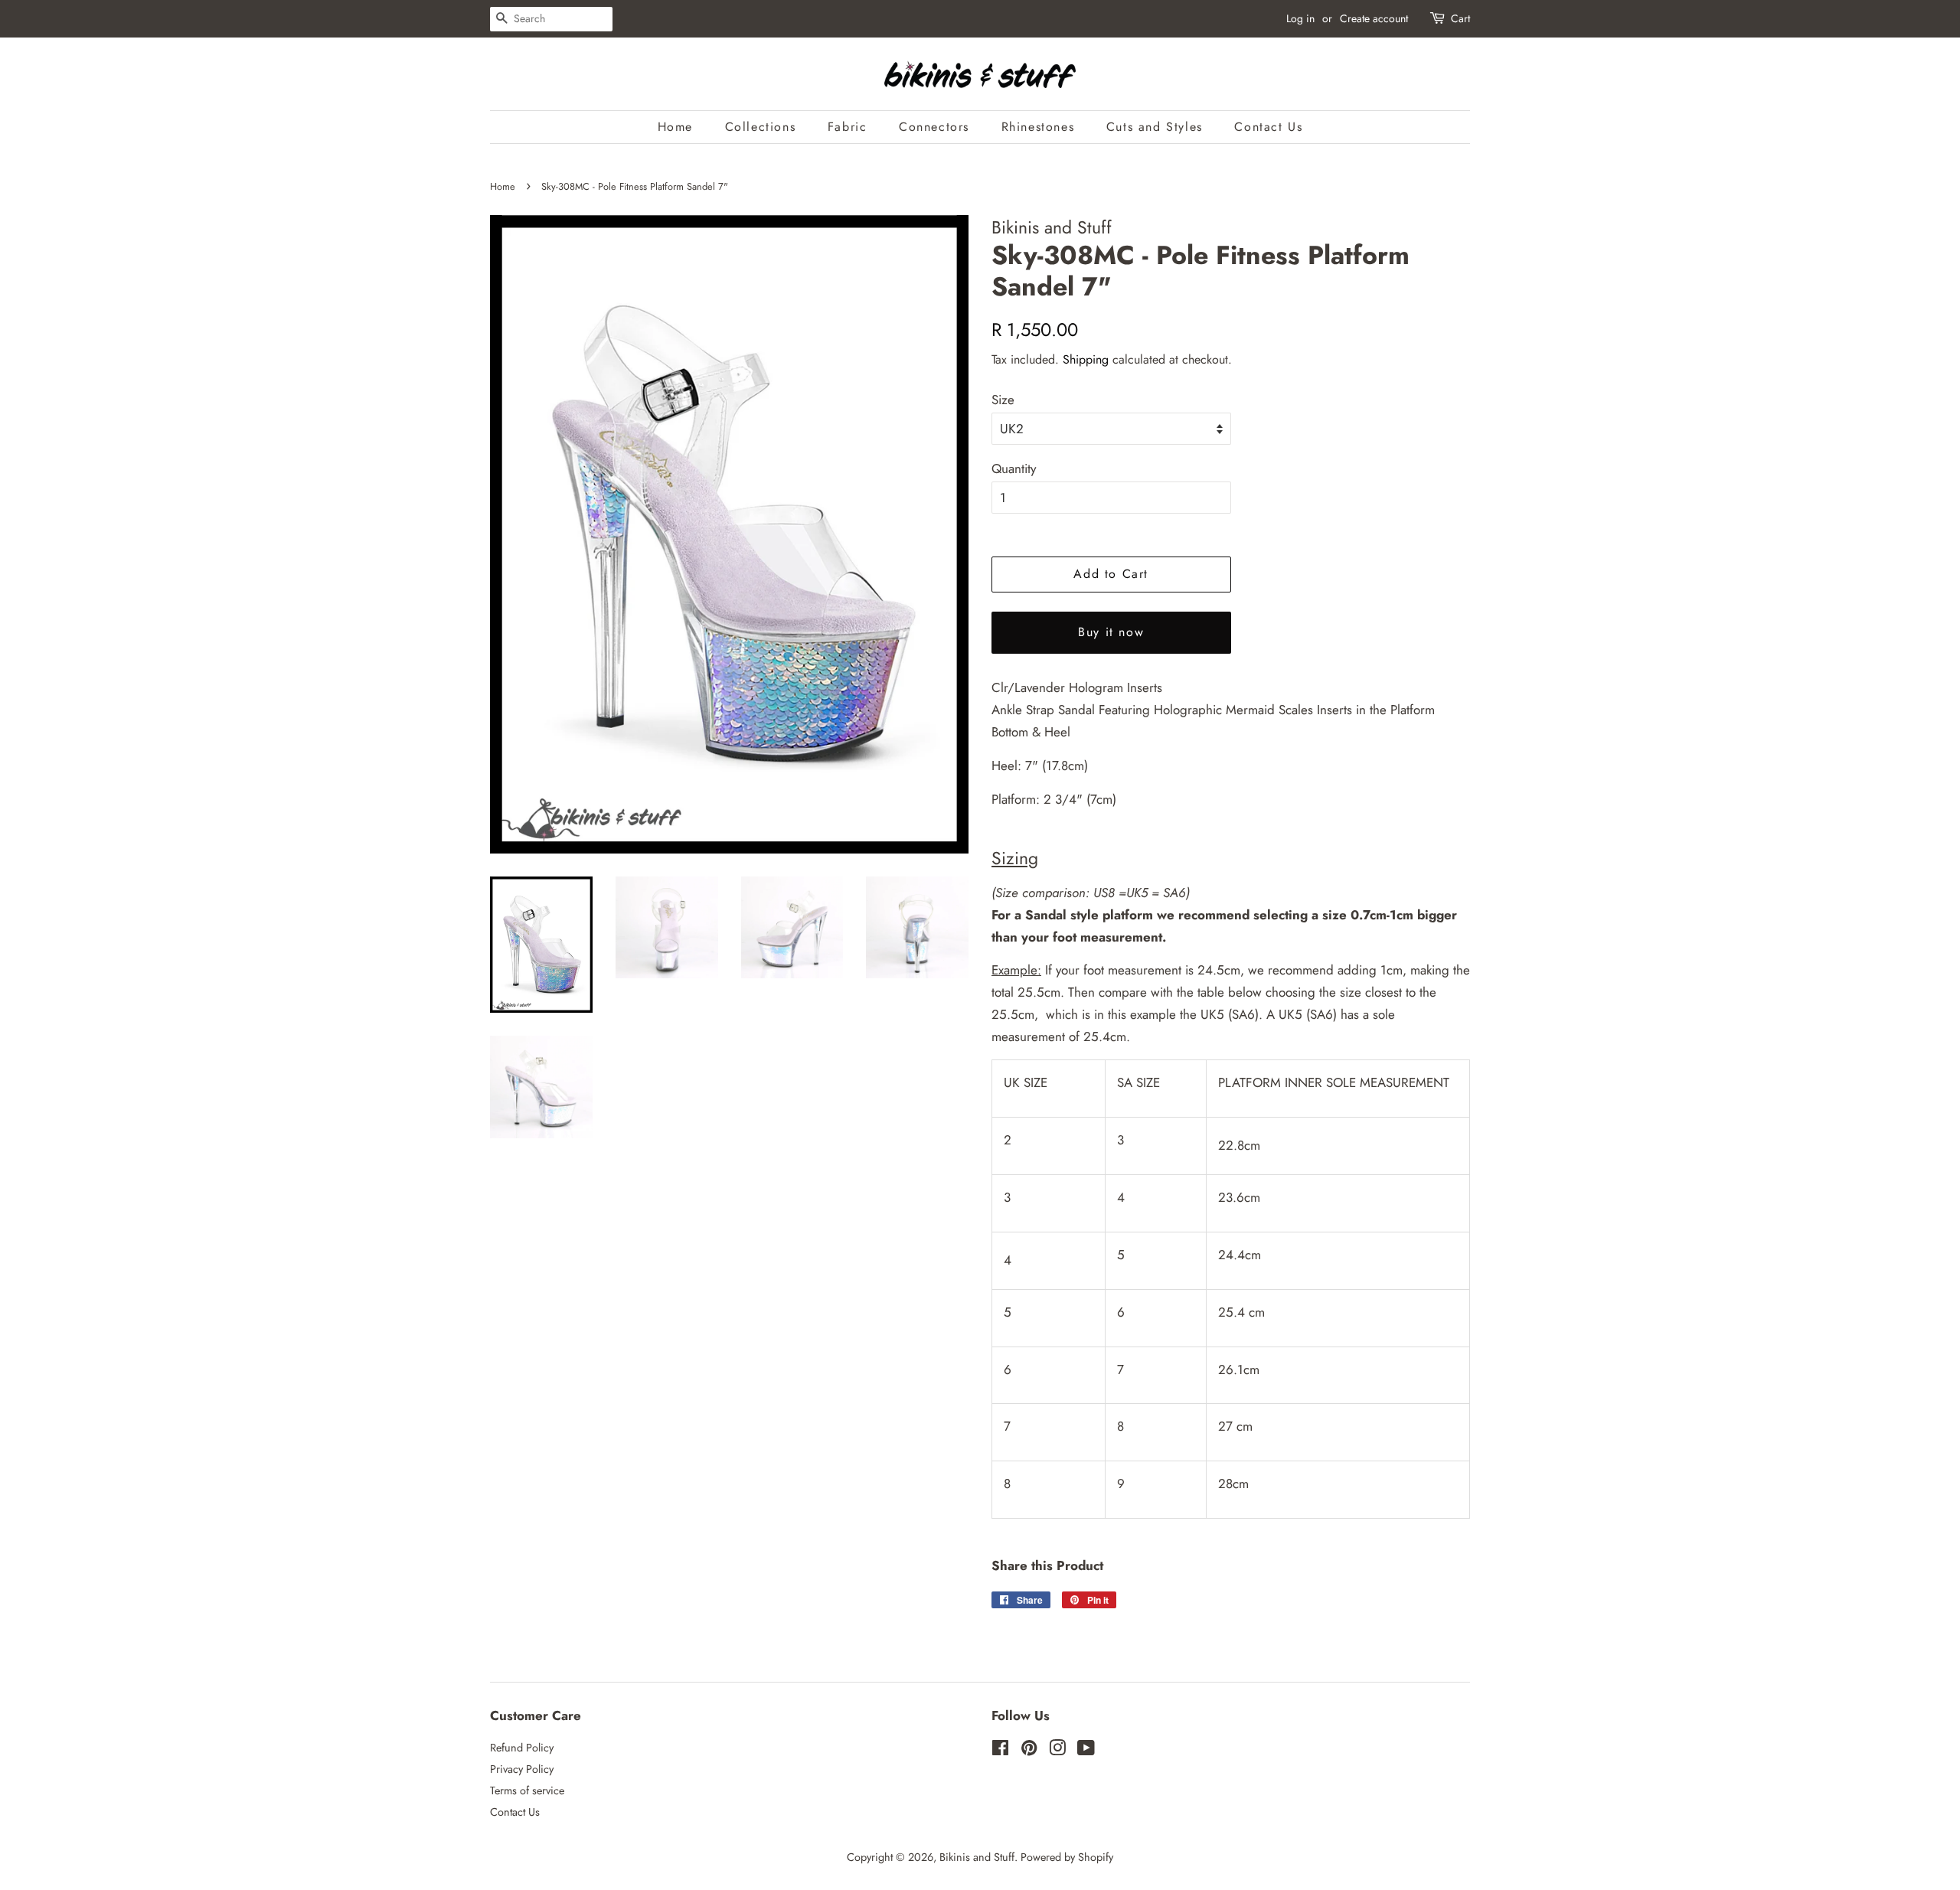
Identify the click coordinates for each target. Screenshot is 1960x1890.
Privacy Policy (522, 1769)
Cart (1460, 18)
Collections (761, 127)
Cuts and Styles (1155, 127)
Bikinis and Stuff (977, 1857)
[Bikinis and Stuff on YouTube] (1086, 1751)
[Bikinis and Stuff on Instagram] (1057, 1751)
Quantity (1014, 468)
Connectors (934, 127)
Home (675, 127)
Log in (1300, 18)
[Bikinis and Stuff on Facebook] (1000, 1751)
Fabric (848, 127)
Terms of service (527, 1790)
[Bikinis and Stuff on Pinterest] (1029, 1751)
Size (1003, 400)
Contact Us (1268, 127)
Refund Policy (522, 1748)
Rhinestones (1038, 127)
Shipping (1086, 359)
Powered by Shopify (1067, 1857)
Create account (1374, 18)
